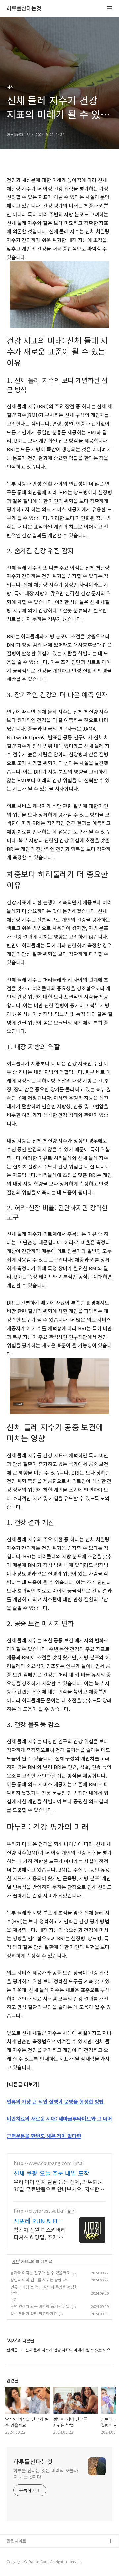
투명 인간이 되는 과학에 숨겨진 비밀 (40, 2306)
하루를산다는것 (24, 8)
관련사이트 (17, 2541)
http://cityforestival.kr (39, 2211)
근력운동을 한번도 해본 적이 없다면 (44, 2136)
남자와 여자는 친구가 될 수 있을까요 (40, 2272)
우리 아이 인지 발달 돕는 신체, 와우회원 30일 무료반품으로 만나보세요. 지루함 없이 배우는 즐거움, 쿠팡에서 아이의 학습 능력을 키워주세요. (59, 2185)
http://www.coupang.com (43, 2163)
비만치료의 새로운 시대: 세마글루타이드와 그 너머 (59, 2119)
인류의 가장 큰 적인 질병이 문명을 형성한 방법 (55, 2101)
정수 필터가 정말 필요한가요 (34, 2313)
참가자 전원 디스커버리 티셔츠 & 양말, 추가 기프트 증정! (40, 2233)
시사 (15, 2261)
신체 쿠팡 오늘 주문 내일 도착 (51, 2173)
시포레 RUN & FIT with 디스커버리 (37, 2221)
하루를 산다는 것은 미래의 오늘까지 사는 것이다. (46, 2473)
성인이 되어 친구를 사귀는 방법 (36, 2280)
